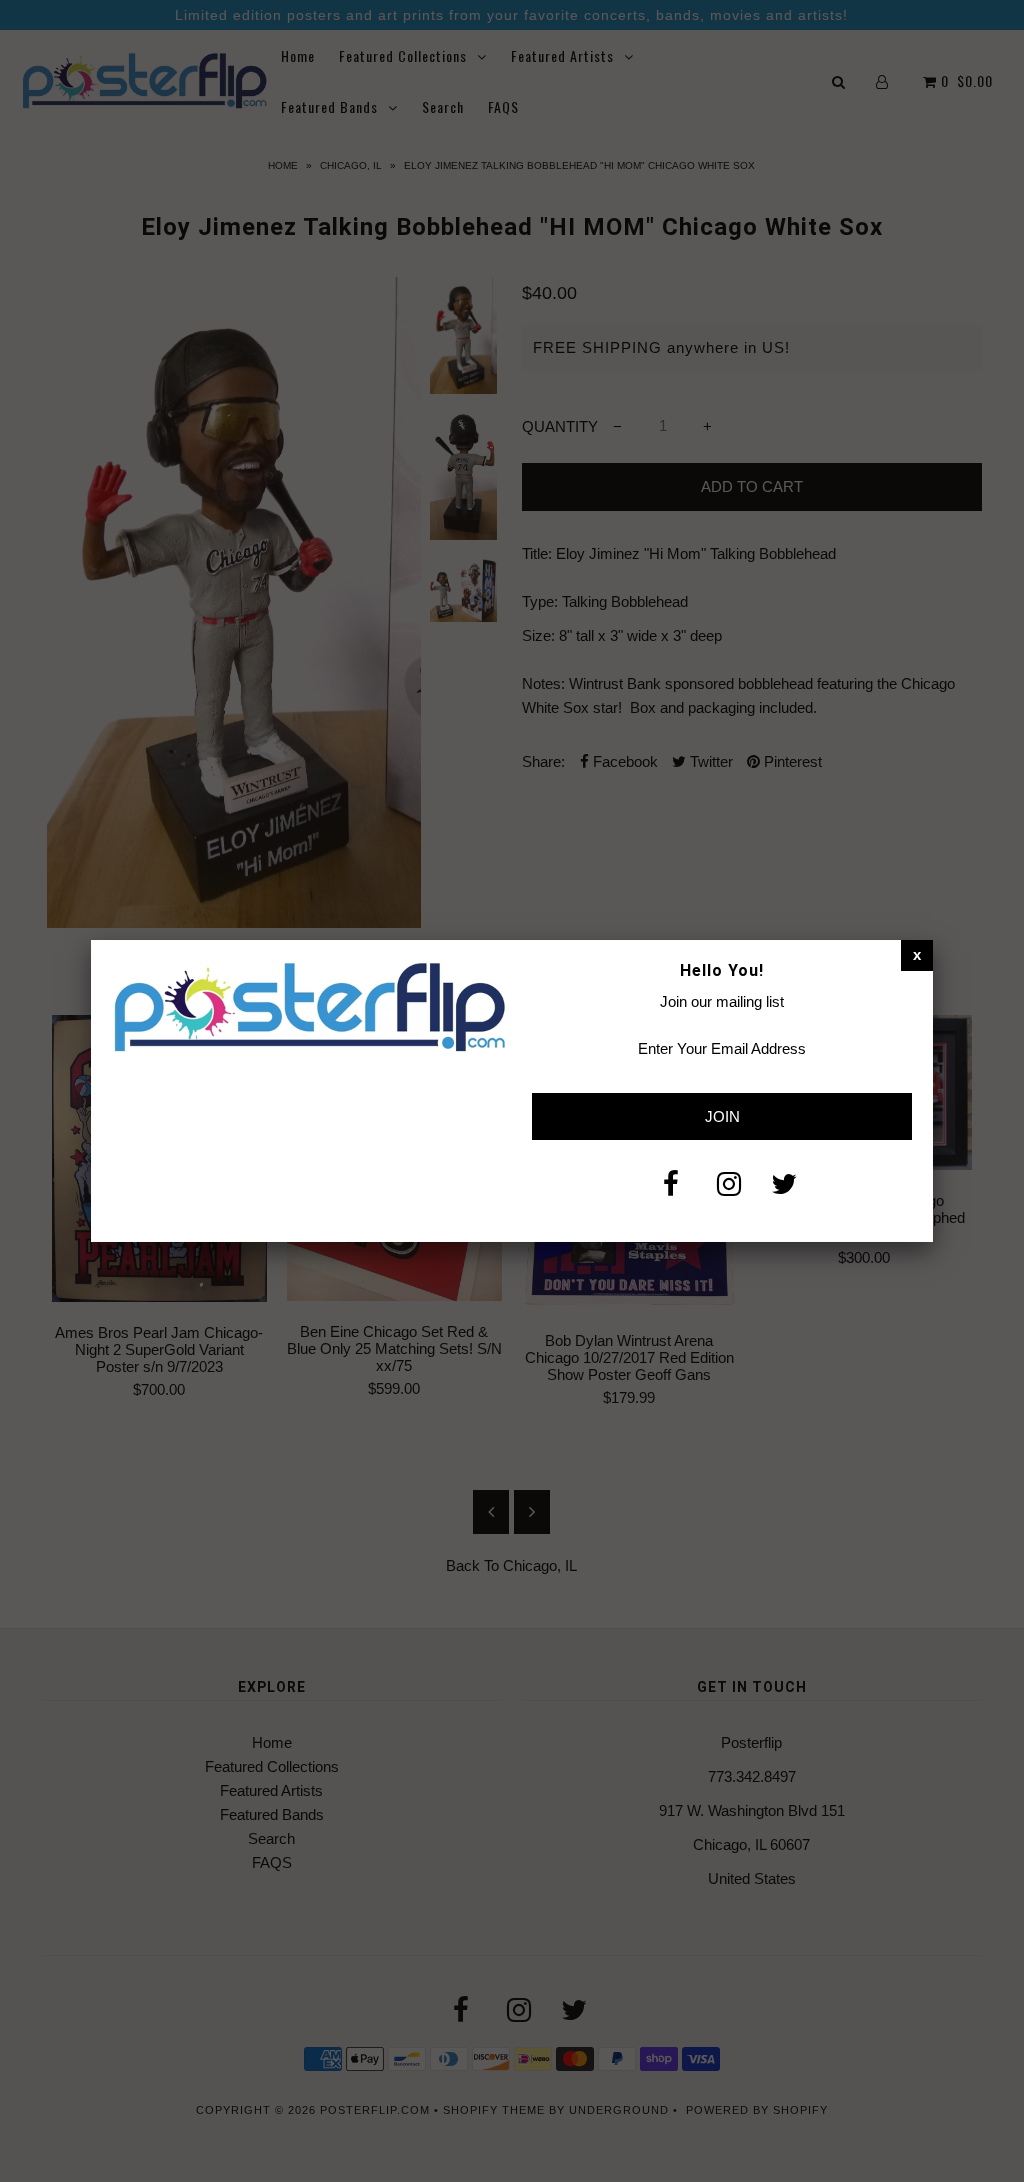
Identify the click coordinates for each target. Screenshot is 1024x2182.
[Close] (917, 955)
